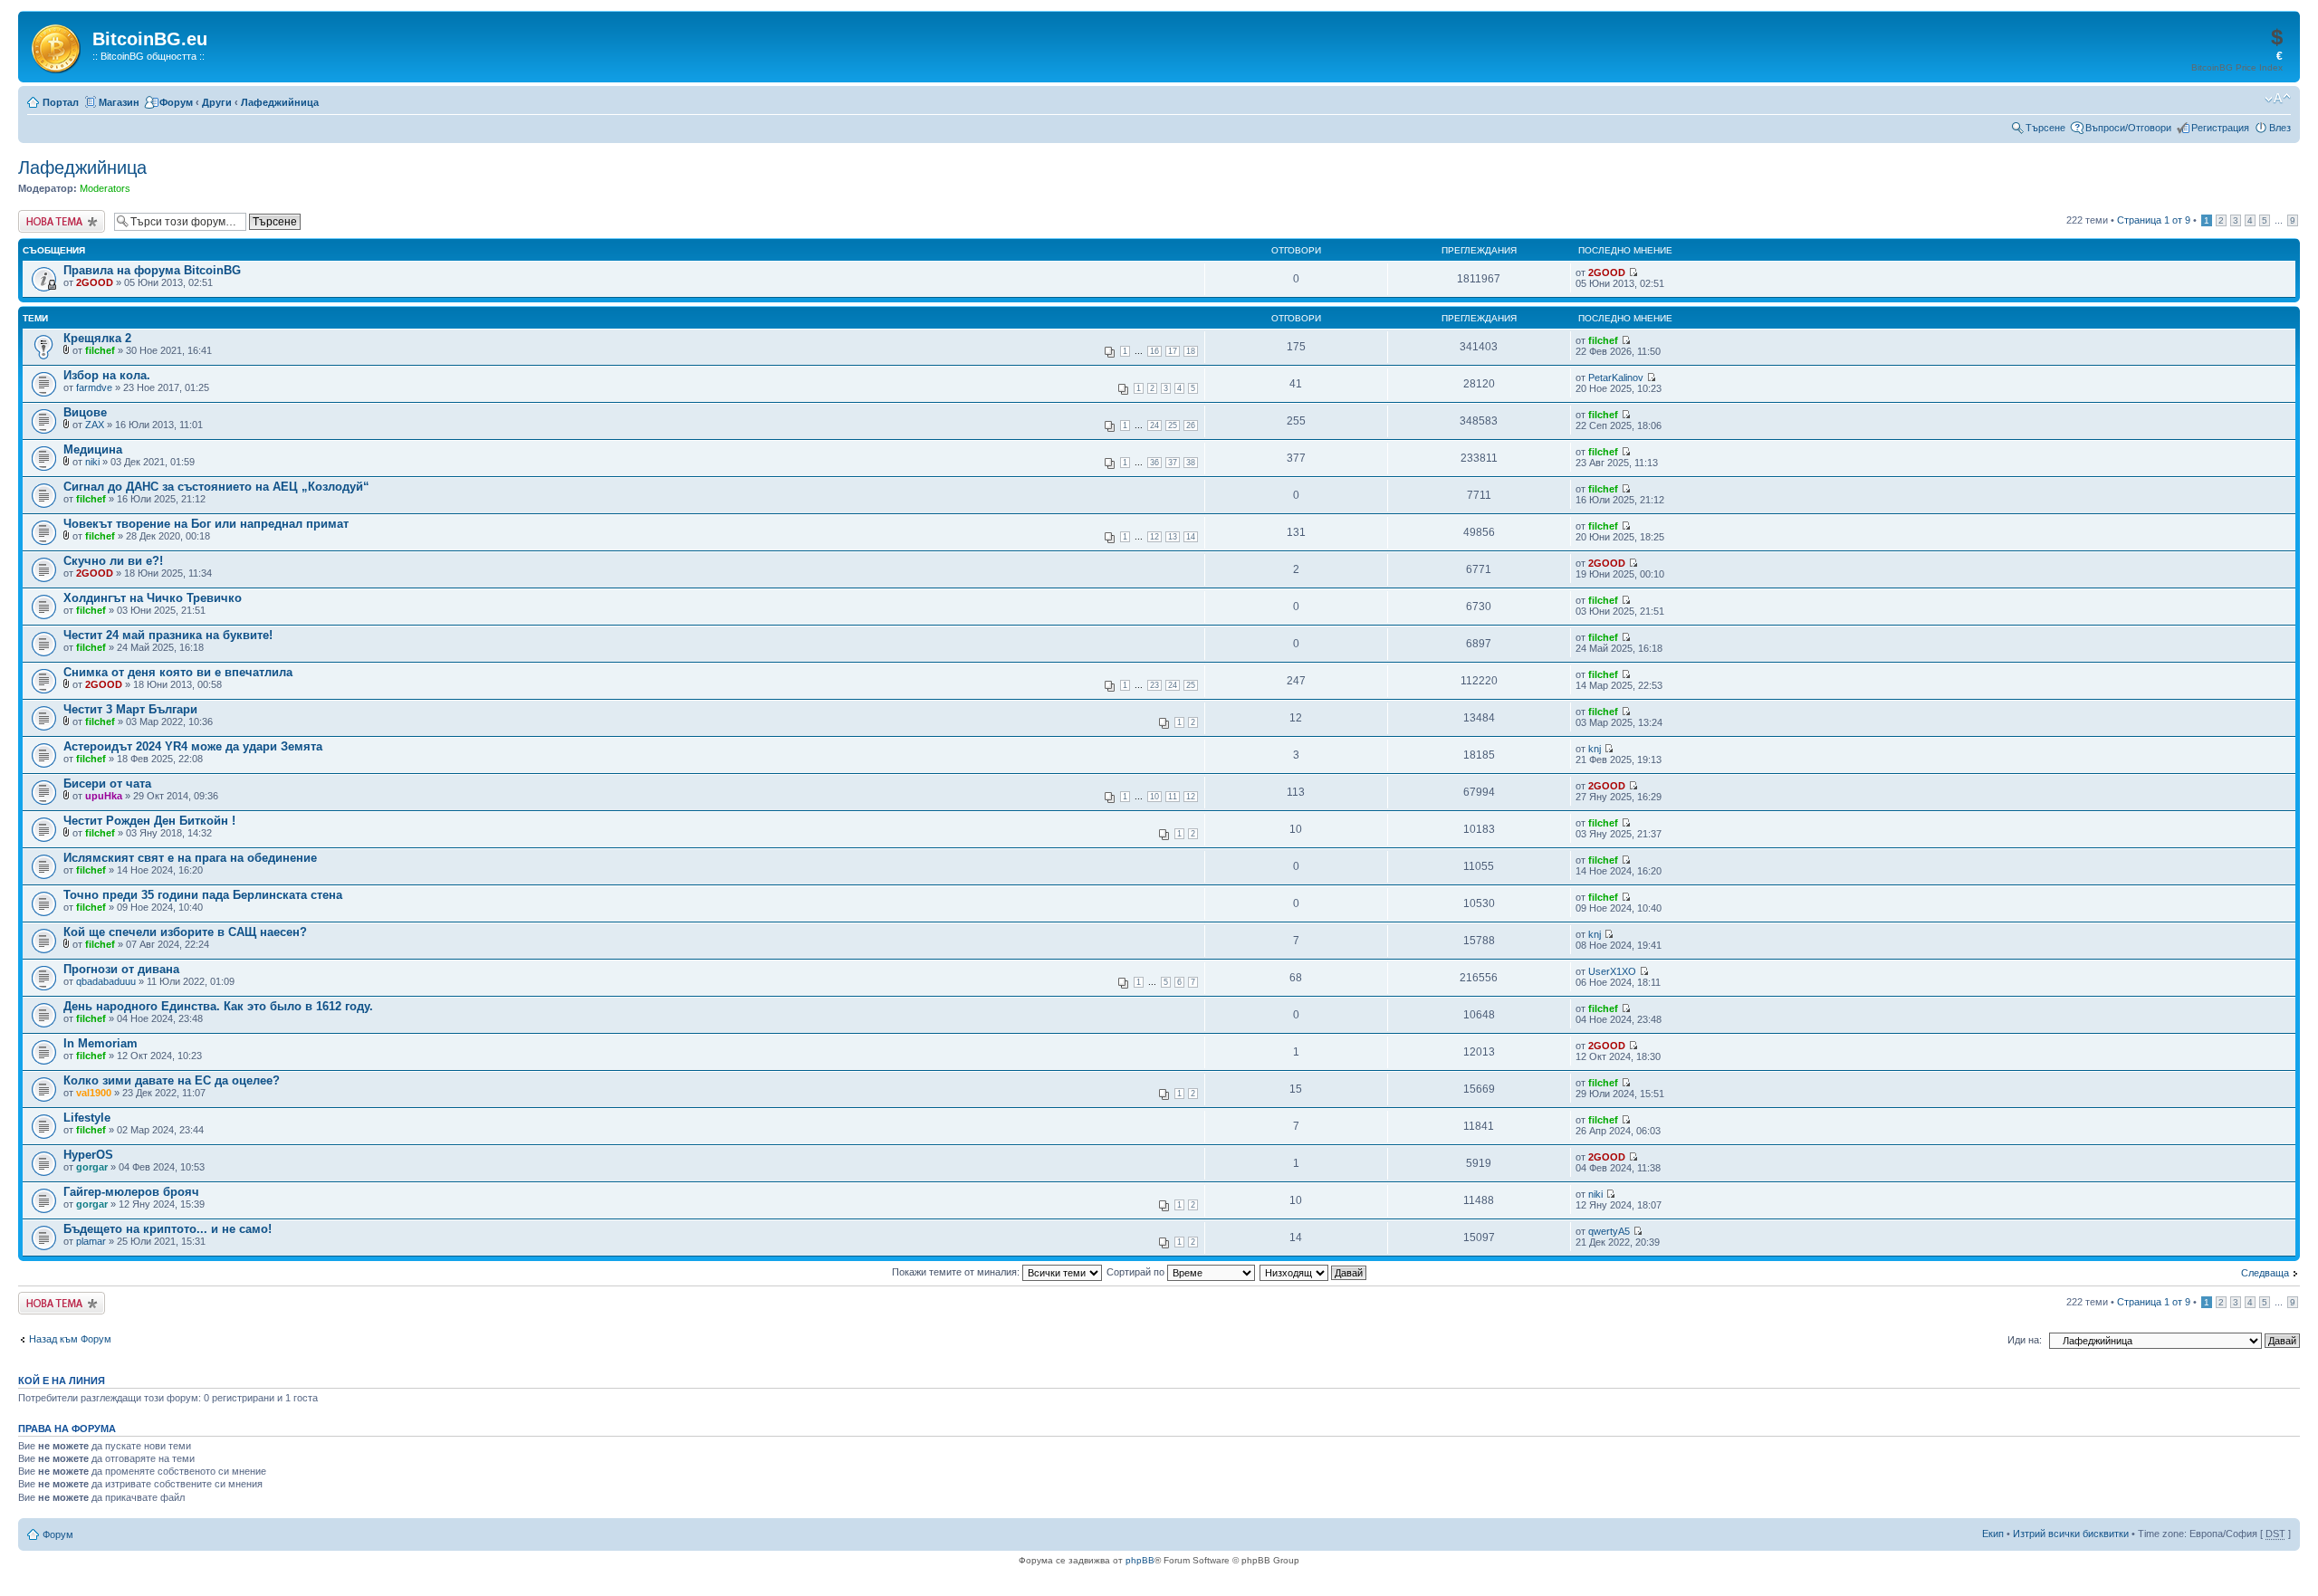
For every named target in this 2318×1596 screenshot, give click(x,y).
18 (1191, 351)
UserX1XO (1612, 971)
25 (1173, 425)
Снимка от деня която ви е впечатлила (178, 672)
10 (1154, 797)
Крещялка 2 (97, 338)
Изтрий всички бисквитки (2071, 1534)
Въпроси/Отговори (2128, 128)
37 (1173, 463)
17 (1173, 351)
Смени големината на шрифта (2278, 99)
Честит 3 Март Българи (130, 709)
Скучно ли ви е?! (113, 561)
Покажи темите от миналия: (957, 1272)
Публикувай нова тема (58, 221)
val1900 (94, 1093)
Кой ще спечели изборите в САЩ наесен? (185, 932)
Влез (2280, 128)
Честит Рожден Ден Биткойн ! (149, 821)
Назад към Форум (70, 1339)
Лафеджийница (280, 102)
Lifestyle (87, 1118)
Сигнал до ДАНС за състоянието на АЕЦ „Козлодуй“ (216, 487)
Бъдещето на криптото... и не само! (168, 1229)
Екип (1993, 1534)
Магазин (119, 102)
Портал (61, 102)
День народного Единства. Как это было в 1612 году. (218, 1006)
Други (217, 102)
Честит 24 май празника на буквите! (168, 635)
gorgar (92, 1167)
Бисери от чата (107, 784)
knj (1595, 749)
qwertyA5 (1609, 1231)
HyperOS (88, 1155)
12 (1154, 537)
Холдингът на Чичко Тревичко (153, 598)
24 (1154, 425)
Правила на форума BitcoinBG (152, 270)
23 (1154, 685)
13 (1173, 537)
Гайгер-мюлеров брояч (131, 1192)
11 (1173, 797)
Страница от (2154, 220)
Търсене (2045, 128)
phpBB (1140, 1560)
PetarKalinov (1616, 377)
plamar (91, 1241)
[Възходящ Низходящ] (1314, 1272)
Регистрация (2220, 128)
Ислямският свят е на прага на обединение (190, 858)
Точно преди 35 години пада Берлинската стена (203, 895)
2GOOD (95, 282)
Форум (176, 102)
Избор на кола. (107, 375)
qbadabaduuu (106, 981)
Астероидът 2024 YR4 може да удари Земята (193, 746)
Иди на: (2025, 1340)
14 (1191, 537)
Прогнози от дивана (121, 969)
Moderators (105, 188)
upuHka (104, 796)
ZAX (95, 425)
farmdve (94, 387)
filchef (100, 350)
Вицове (85, 412)
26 (1191, 425)
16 (1154, 351)
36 (1154, 463)
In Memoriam (101, 1043)
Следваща (2265, 1273)
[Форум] (57, 45)
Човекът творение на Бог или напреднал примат (206, 524)
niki (92, 462)
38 (1191, 463)
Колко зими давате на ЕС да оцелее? (172, 1080)
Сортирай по (1137, 1272)
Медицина (93, 449)
